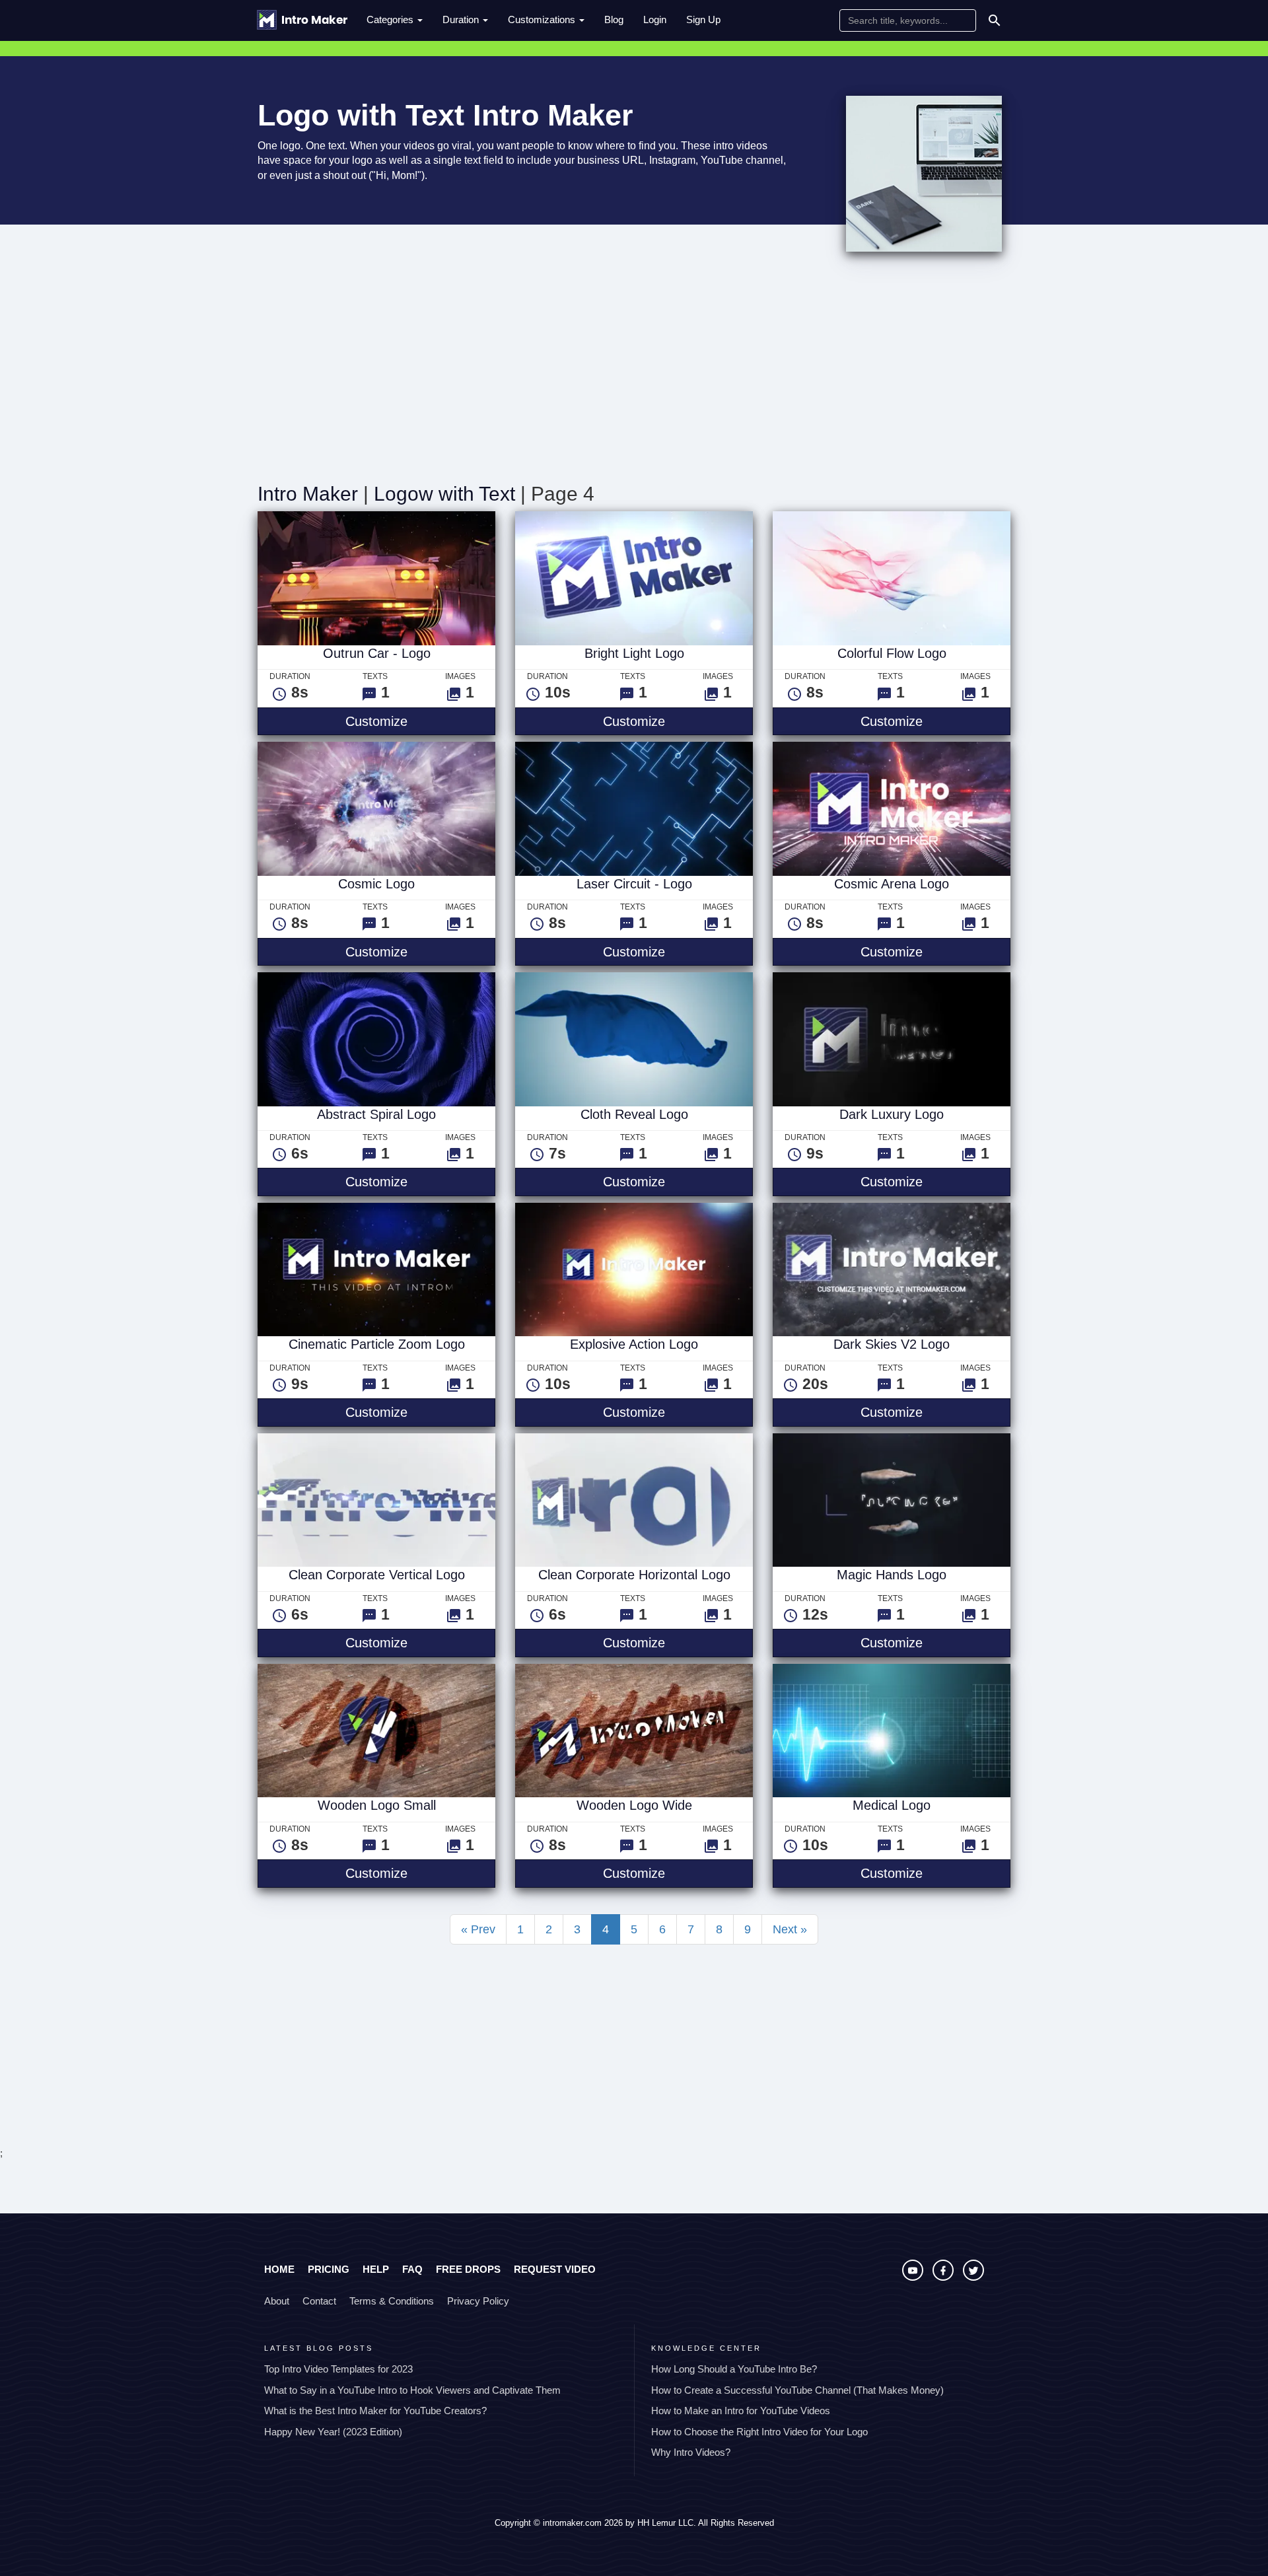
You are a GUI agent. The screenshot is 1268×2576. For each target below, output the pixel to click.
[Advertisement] (634, 371)
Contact (319, 2301)
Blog (614, 19)
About (277, 2301)
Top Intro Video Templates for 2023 (338, 2369)
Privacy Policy (478, 2301)
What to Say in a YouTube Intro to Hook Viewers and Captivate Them (412, 2390)
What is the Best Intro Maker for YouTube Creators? (375, 2411)
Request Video (555, 2269)
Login (655, 19)
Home (279, 2269)
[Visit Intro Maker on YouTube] (914, 2277)
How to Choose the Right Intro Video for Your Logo (759, 2432)
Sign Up (703, 19)
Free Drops (468, 2269)
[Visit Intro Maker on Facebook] (944, 2277)
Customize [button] (420, 721)
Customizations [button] (543, 19)
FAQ (412, 2269)
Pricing (329, 2269)
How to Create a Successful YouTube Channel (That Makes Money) (797, 2390)
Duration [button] (462, 19)
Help (376, 2269)
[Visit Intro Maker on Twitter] (973, 2277)
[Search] (995, 20)
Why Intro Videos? (691, 2452)
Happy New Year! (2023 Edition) (333, 2432)
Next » (790, 1929)
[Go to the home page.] (302, 20)
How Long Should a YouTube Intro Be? (734, 2369)
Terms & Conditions (392, 2301)
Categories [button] (391, 19)
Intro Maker (308, 494)
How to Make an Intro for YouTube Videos (741, 2411)
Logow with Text (444, 494)
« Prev (478, 1929)
